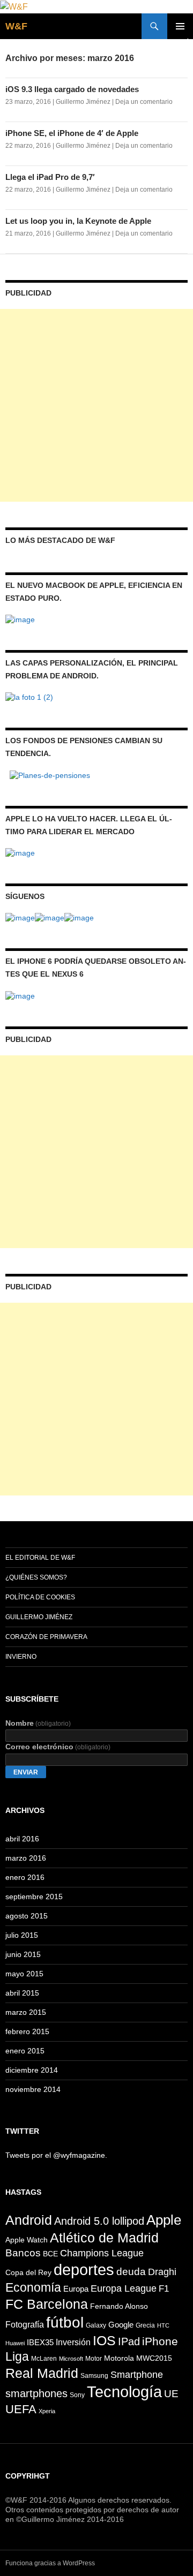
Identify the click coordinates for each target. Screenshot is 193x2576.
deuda (131, 2272)
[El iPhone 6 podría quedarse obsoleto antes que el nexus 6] (20, 995)
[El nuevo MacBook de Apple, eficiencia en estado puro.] (20, 619)
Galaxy (96, 2325)
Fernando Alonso (119, 2306)
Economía (33, 2287)
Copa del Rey (28, 2272)
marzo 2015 (26, 2012)
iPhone (160, 2341)
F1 (164, 2289)
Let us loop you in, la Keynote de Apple (78, 221)
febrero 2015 (27, 2031)
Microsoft (71, 2359)
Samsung (94, 2376)
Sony (77, 2395)
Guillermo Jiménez (83, 102)
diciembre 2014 (32, 2070)
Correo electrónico (58, 1747)
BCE (50, 2254)
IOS (104, 2341)
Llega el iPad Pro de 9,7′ (50, 177)
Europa (76, 2289)
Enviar (26, 1772)
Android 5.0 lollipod (99, 2221)
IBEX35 (40, 2342)
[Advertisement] (96, 405)
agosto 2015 (27, 1916)
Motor (94, 2359)
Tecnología (124, 2392)
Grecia (145, 2325)
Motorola (119, 2358)
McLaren (44, 2359)
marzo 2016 (26, 1858)
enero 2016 (25, 1877)
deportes (84, 2269)
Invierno (21, 1657)
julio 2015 (22, 1935)
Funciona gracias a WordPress (50, 2563)
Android (29, 2220)
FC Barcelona (47, 2304)
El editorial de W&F (40, 1558)
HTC (163, 2325)
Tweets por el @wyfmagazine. (56, 2155)
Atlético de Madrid (104, 2238)
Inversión (73, 2342)
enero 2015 (25, 2051)
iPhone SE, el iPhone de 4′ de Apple (72, 133)
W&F (16, 26)
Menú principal (180, 26)
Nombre (38, 1723)
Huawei (15, 2343)
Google (121, 2325)
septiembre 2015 (34, 1897)
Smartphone (137, 2375)
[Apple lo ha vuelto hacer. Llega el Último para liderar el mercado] (20, 852)
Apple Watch (27, 2240)
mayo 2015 (24, 1974)
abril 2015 (22, 1993)
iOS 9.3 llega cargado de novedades (72, 89)
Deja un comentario (144, 102)
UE (171, 2394)
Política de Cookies (40, 1597)
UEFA (21, 2409)
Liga (17, 2356)
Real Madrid (42, 2373)
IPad (129, 2341)
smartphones (36, 2393)
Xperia (47, 2411)
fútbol (65, 2322)
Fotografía (25, 2324)
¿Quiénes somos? (36, 1577)
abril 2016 (22, 1839)
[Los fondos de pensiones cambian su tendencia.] (50, 774)
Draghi (162, 2272)
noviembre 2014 (33, 2089)
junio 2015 (23, 1954)
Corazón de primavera (46, 1637)
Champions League (102, 2253)
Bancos (23, 2253)
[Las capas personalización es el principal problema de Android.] (29, 697)
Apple (164, 2220)
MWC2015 (154, 2358)
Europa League (124, 2288)
